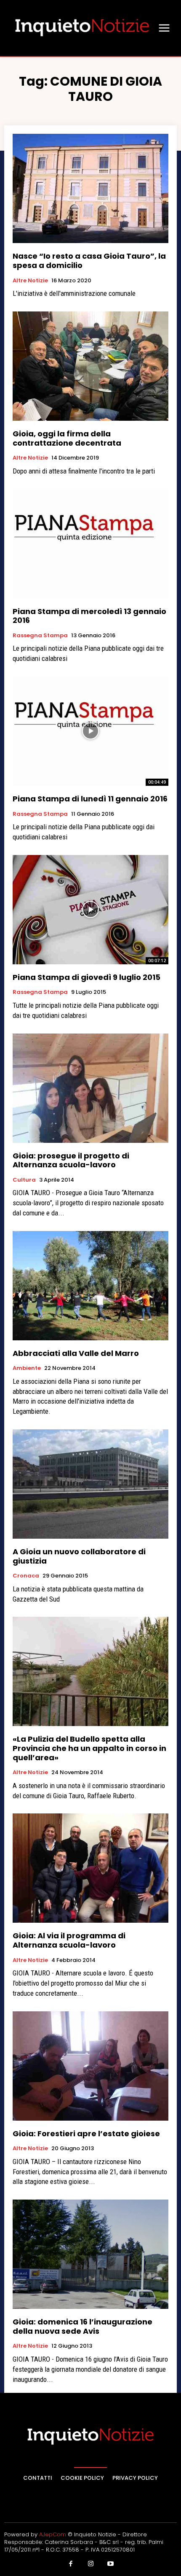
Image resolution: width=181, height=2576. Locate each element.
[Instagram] (90, 2564)
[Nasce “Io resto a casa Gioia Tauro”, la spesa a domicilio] (90, 188)
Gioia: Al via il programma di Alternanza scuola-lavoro (69, 1940)
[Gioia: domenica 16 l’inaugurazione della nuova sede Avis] (90, 2254)
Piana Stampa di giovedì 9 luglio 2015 (87, 977)
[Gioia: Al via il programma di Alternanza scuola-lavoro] (90, 1868)
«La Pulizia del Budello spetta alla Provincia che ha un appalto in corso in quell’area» (89, 1748)
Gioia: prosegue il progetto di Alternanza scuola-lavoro (71, 1160)
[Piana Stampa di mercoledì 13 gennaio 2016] (90, 544)
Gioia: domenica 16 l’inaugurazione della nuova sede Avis (83, 2326)
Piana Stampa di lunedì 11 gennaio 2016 (90, 799)
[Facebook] (71, 2564)
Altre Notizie (30, 281)
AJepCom (53, 2534)
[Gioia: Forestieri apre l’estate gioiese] (90, 2066)
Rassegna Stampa (40, 636)
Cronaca (26, 1576)
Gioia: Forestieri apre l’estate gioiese (86, 2134)
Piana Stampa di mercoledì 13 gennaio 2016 (89, 616)
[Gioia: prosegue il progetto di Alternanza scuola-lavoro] (90, 1088)
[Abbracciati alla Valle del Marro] (90, 1286)
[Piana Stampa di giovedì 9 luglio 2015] (90, 910)
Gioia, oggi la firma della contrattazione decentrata (67, 438)
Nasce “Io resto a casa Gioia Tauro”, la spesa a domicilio (89, 261)
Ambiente (27, 1368)
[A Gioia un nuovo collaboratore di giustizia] (90, 1484)
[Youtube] (111, 2564)
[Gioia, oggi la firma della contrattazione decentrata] (90, 366)
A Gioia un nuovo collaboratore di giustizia (79, 1556)
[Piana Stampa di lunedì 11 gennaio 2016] (90, 731)
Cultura (24, 1180)
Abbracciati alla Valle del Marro (76, 1353)
